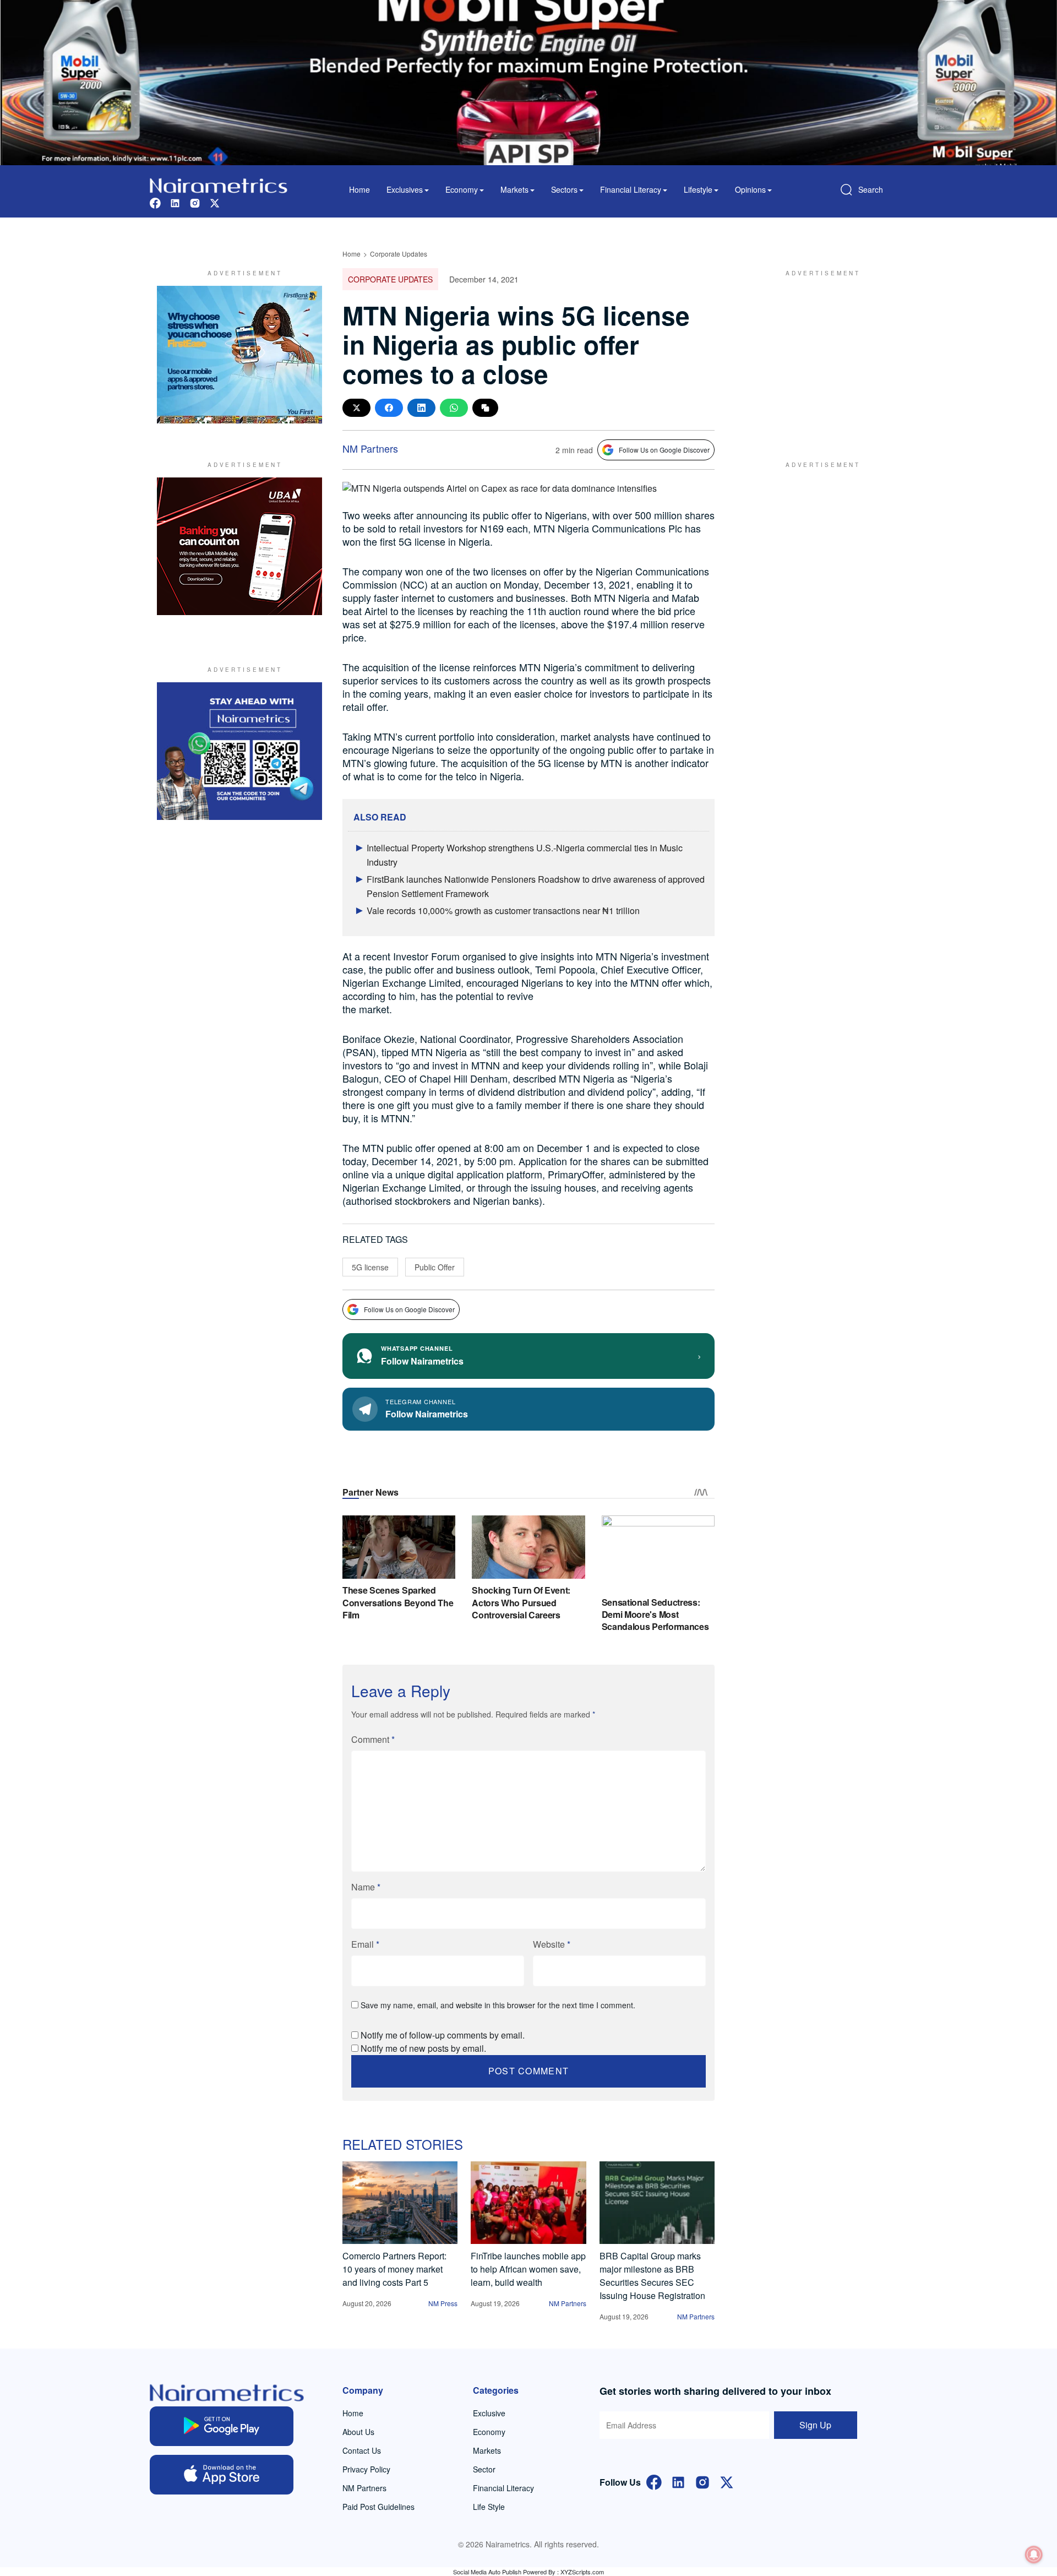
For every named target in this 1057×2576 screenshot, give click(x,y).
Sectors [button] (564, 189)
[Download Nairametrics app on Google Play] (222, 2426)
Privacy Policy (366, 2469)
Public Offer (435, 1267)
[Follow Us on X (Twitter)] (727, 2481)
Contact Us (362, 2450)
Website (552, 1944)
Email (365, 1944)
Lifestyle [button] (698, 189)
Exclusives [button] (405, 189)
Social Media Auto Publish (487, 2572)
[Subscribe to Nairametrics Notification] (1034, 2555)
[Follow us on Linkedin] (175, 202)
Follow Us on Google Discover (664, 450)
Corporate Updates (399, 254)
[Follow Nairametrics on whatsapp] (239, 751)
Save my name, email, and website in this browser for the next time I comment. (498, 2005)
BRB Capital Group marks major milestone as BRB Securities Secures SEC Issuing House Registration (652, 2276)
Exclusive (489, 2413)
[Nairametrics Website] (219, 184)
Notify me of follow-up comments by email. (443, 2035)
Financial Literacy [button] (631, 189)
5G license (370, 1267)
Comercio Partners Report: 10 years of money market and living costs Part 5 (394, 2269)
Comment (373, 1739)
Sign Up (815, 2425)
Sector (484, 2469)
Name (366, 1887)
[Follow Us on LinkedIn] (678, 2481)
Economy (489, 2432)
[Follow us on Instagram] (195, 202)
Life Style (489, 2507)
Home (359, 189)
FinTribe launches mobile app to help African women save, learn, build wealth (528, 2269)
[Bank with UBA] (239, 546)
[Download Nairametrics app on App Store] (222, 2475)
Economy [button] (462, 189)
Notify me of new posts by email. (423, 2048)
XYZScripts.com (582, 2572)
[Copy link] (485, 408)
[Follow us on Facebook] (155, 202)
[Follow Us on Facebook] (654, 2481)
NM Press (443, 2303)
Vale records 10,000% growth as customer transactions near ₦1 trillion (503, 911)
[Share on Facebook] (389, 408)
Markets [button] (514, 189)
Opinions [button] (750, 189)
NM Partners (370, 448)
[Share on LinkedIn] (421, 408)
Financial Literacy (503, 2488)
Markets (487, 2450)
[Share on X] (356, 408)
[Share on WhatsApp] (454, 408)
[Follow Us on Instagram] (702, 2481)
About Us (358, 2432)
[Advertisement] (818, 355)
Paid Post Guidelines (378, 2507)
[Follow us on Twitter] (215, 202)
